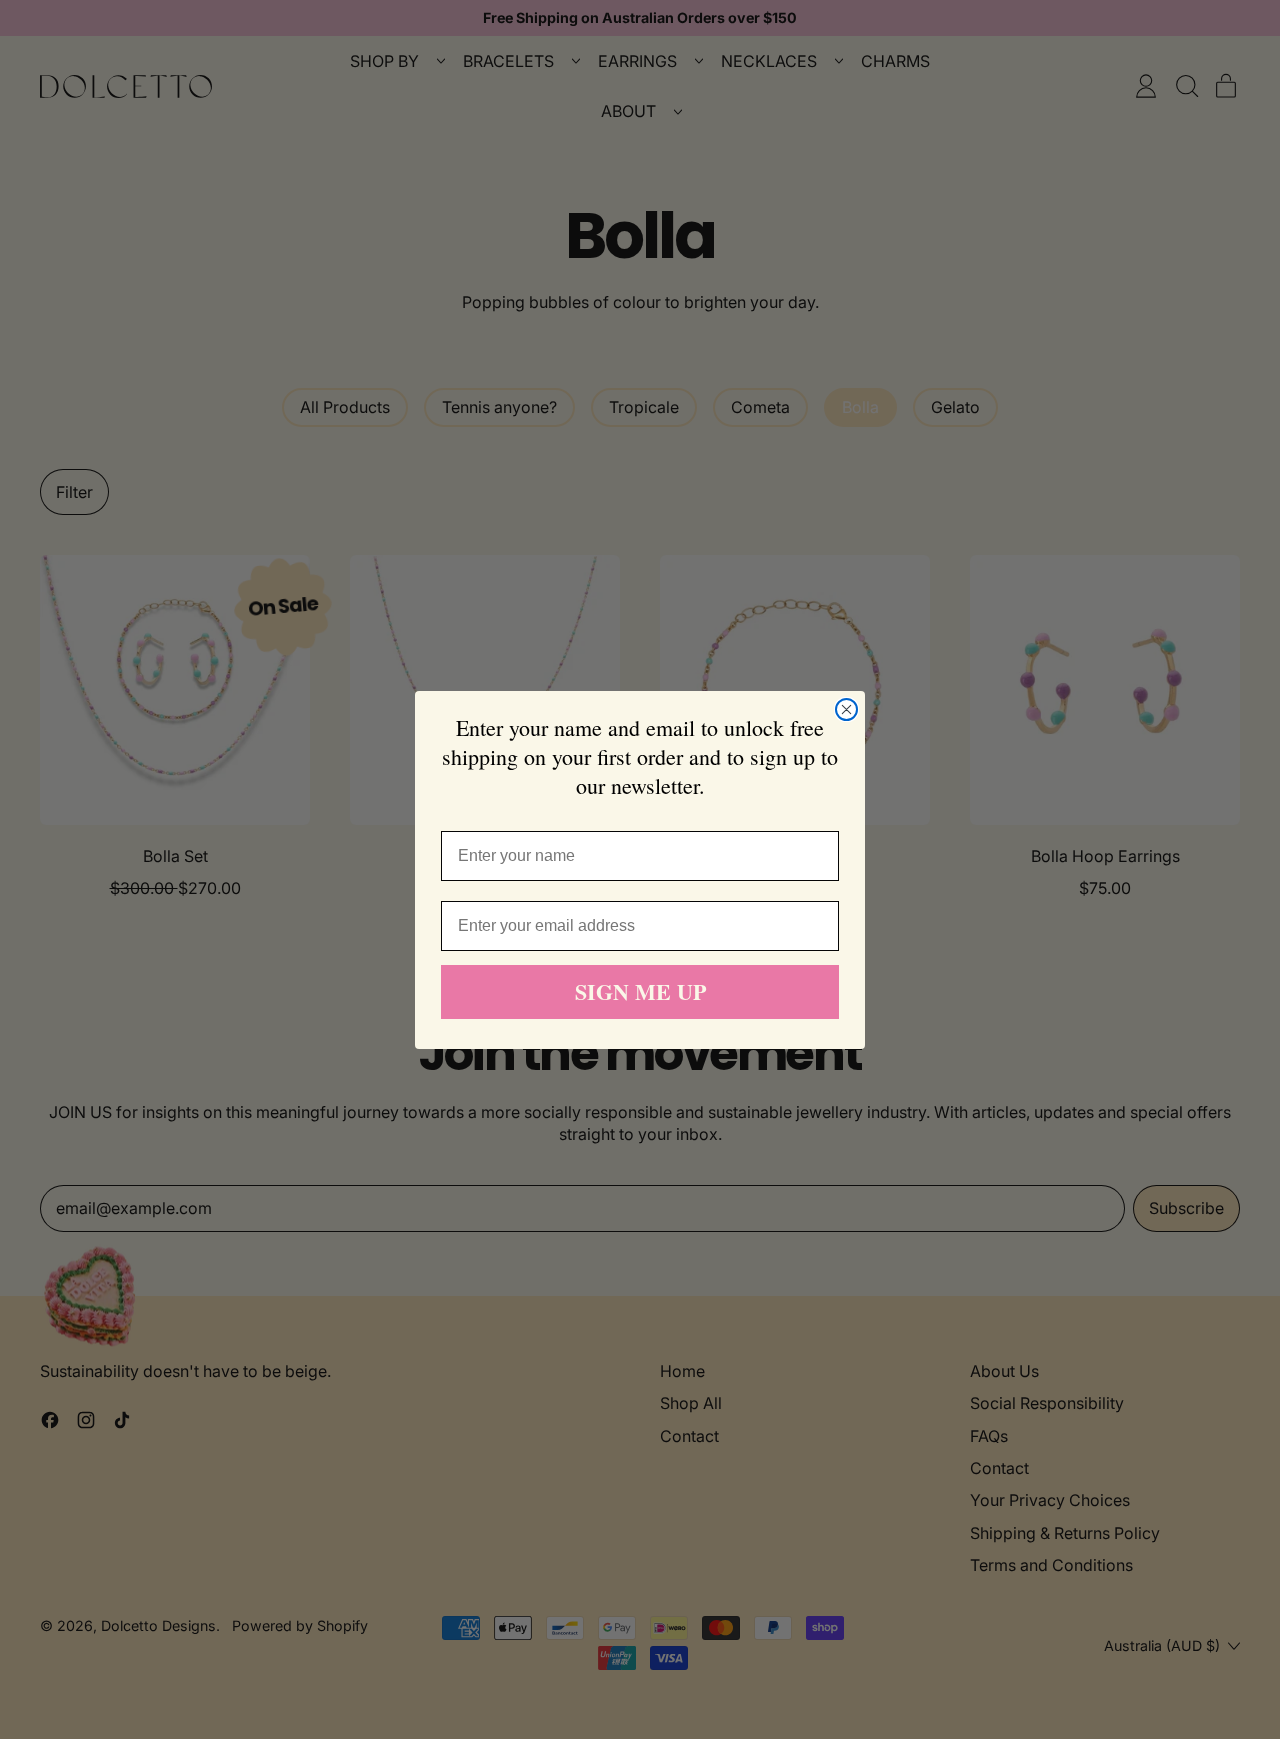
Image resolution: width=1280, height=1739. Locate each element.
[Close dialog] (846, 709)
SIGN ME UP (640, 991)
